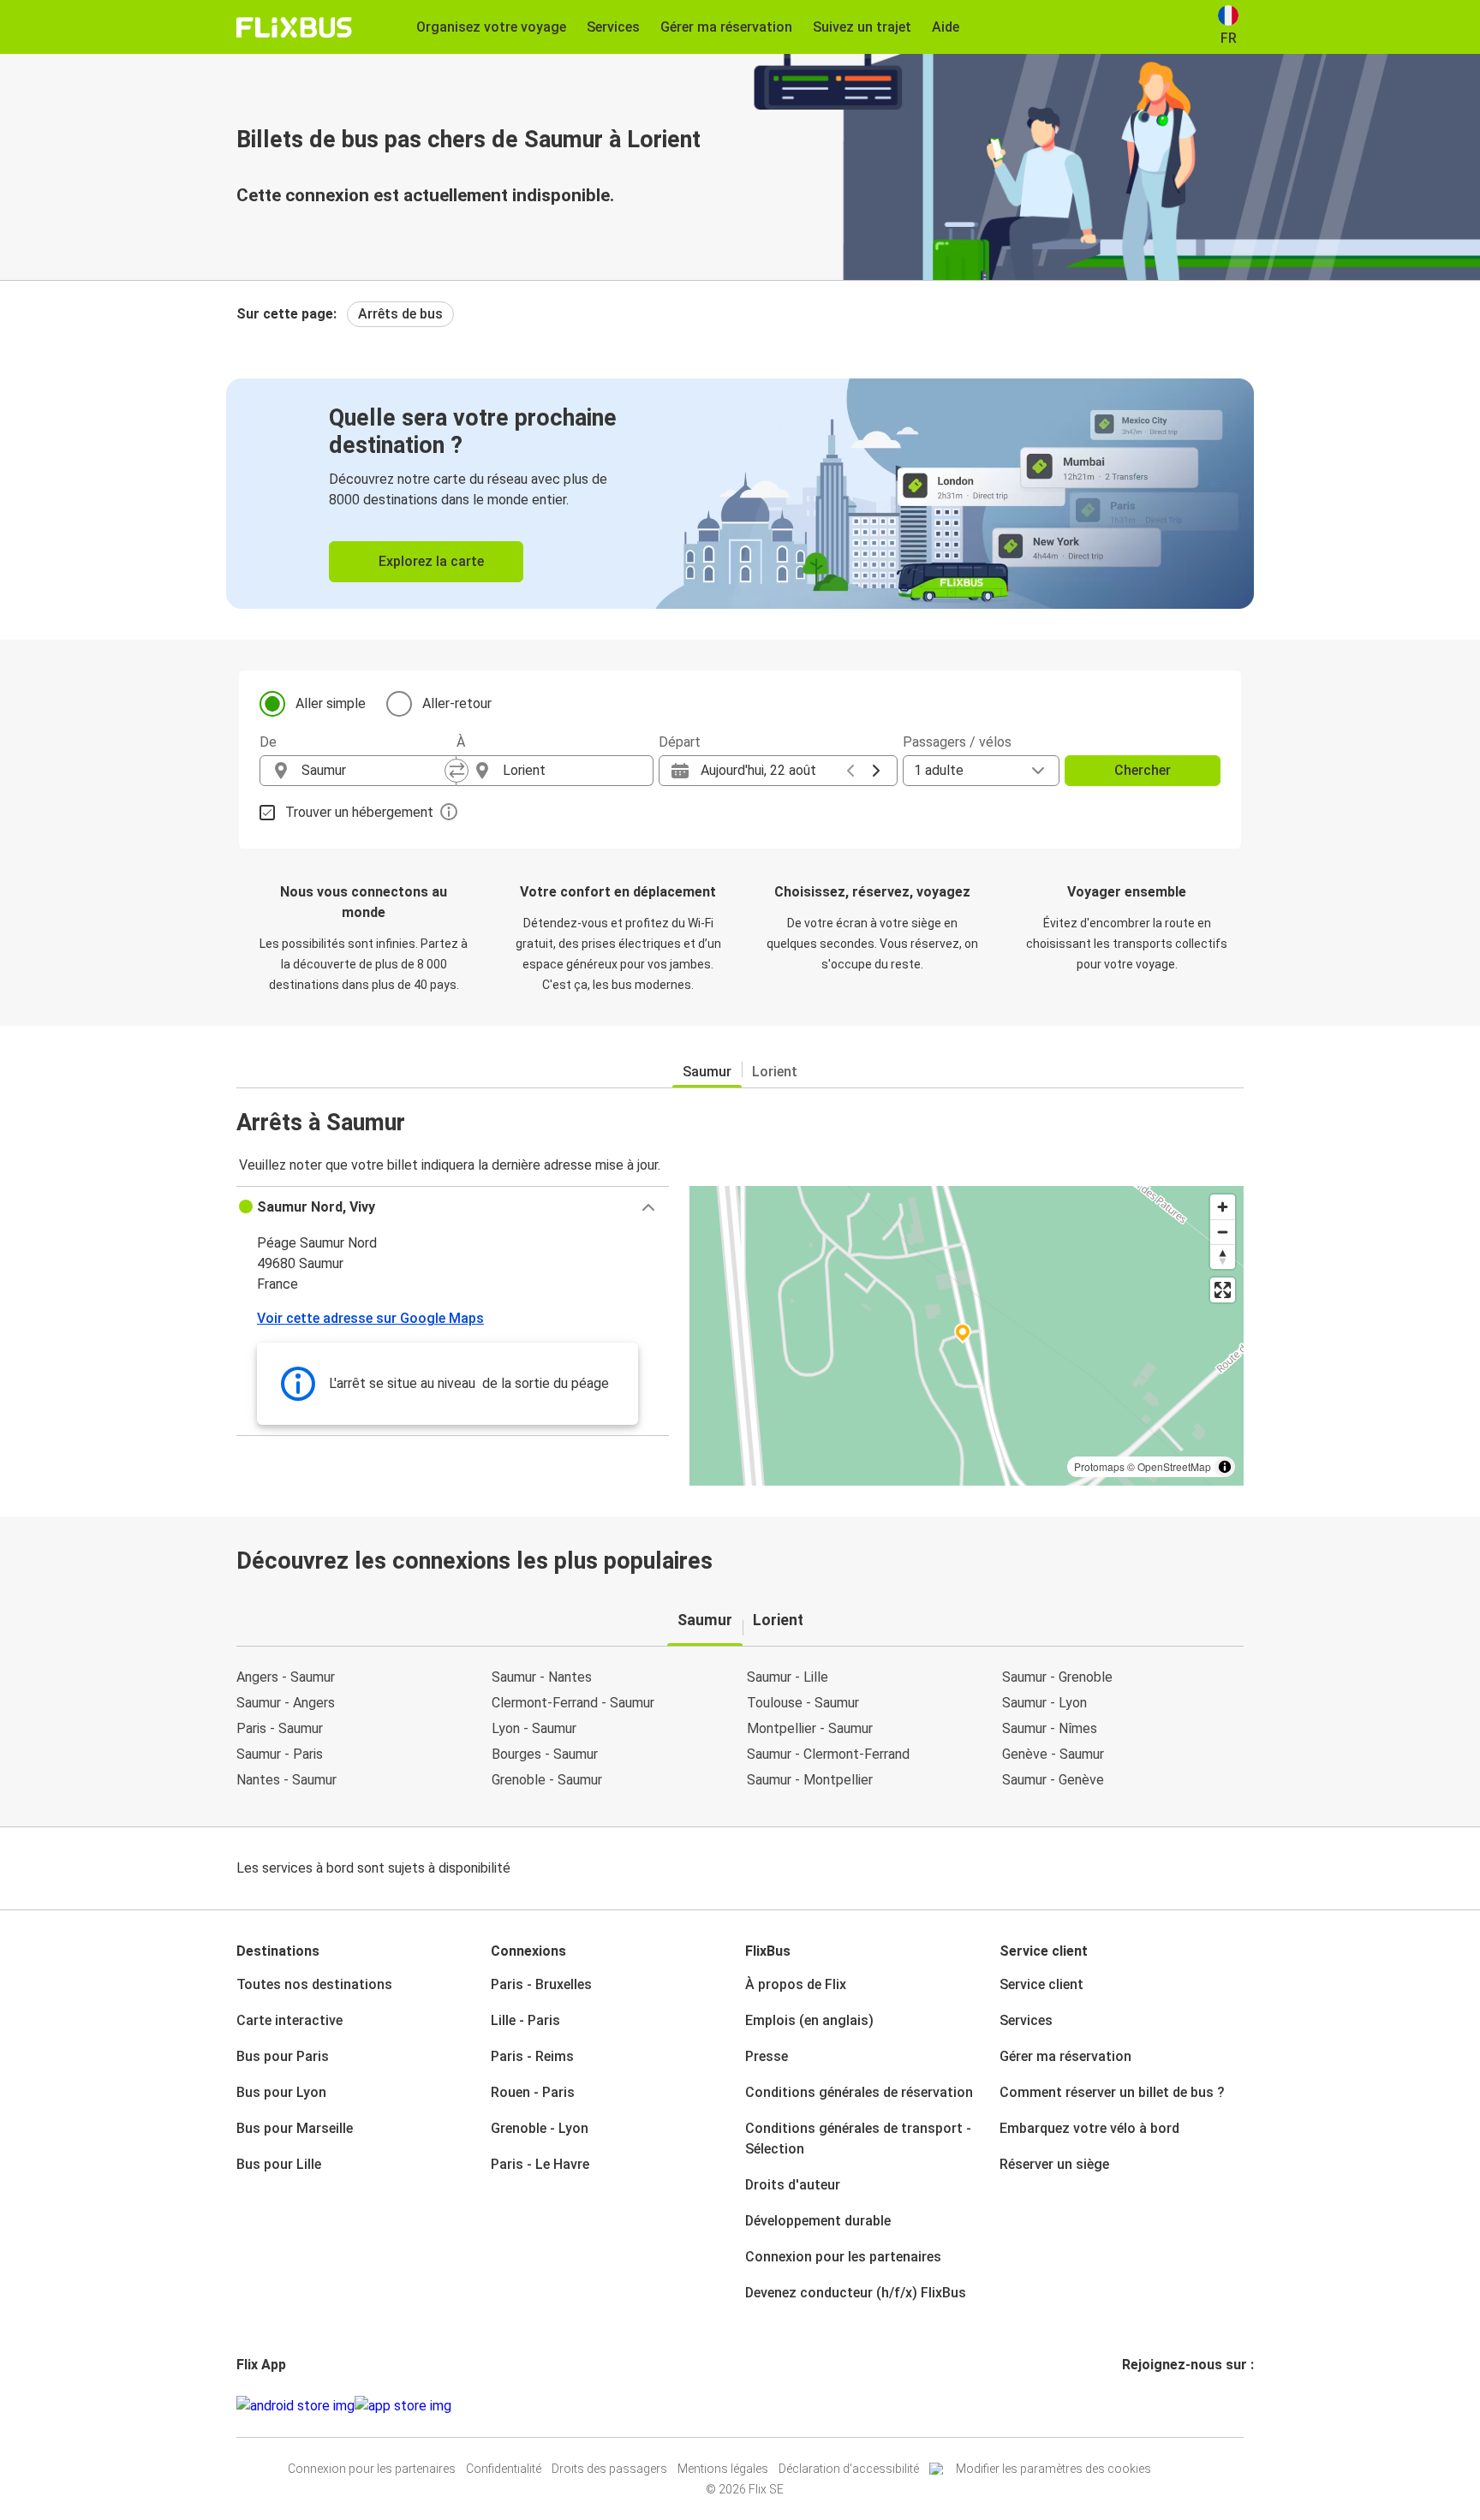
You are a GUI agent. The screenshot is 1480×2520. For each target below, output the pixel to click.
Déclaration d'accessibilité (849, 2469)
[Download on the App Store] (403, 2406)
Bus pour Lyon (281, 2092)
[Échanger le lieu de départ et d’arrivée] (457, 771)
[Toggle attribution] (1225, 1467)
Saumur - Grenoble (1057, 1677)
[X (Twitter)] (1145, 2406)
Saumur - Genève (1053, 1780)
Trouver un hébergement (359, 812)
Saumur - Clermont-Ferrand (828, 1754)
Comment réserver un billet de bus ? (1112, 2092)
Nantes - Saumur (286, 1780)
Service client (1041, 1984)
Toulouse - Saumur (803, 1703)
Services (1026, 2020)
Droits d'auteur (793, 2185)
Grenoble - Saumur (547, 1780)
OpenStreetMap (1174, 1466)
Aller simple (331, 703)
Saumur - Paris (280, 1754)
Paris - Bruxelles (541, 1984)
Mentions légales (723, 2469)
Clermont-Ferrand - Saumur (573, 1703)
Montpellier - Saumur (810, 1728)
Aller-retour (457, 703)
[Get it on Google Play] (295, 2406)
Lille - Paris (525, 2020)
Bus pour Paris (283, 2056)
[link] (740, 494)
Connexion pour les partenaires (843, 2257)
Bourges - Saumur (545, 1754)
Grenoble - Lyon (540, 2128)
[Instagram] (1130, 2406)
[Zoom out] (1223, 1232)
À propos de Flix (796, 1984)
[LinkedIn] (1140, 2406)
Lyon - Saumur (534, 1728)
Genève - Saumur (1053, 1754)
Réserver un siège (1054, 2164)
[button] (453, 1207)
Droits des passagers (609, 2469)
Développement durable (818, 2221)
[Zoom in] (1223, 1207)
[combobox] (373, 771)
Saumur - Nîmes (1050, 1728)
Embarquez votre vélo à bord (1089, 2128)
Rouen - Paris (533, 2092)
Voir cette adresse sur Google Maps (370, 1318)
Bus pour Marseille (295, 2128)
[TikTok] (1150, 2406)
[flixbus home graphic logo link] (294, 27)
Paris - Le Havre (540, 2164)
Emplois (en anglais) (809, 2020)
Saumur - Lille (788, 1677)
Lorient (775, 1072)
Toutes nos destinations (314, 1984)
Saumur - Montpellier (810, 1780)
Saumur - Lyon (1044, 1703)
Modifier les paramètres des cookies (1053, 2469)
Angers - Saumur (286, 1677)
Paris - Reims (532, 2056)
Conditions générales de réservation (859, 2092)
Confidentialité (504, 2469)
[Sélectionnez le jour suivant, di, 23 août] (876, 771)
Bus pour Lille (279, 2164)
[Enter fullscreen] (1223, 1290)
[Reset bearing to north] (1223, 1257)
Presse (767, 2056)
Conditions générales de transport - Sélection (858, 2139)
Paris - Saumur (280, 1728)
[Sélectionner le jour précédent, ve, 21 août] (850, 771)
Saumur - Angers (286, 1703)
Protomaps (1099, 1466)
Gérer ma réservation (1065, 2056)
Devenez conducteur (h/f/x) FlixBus (856, 2293)
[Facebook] (1125, 2406)
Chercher (1143, 770)
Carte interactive (289, 2020)
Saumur (707, 1072)
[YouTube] (1135, 2406)
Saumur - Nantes (542, 1677)
